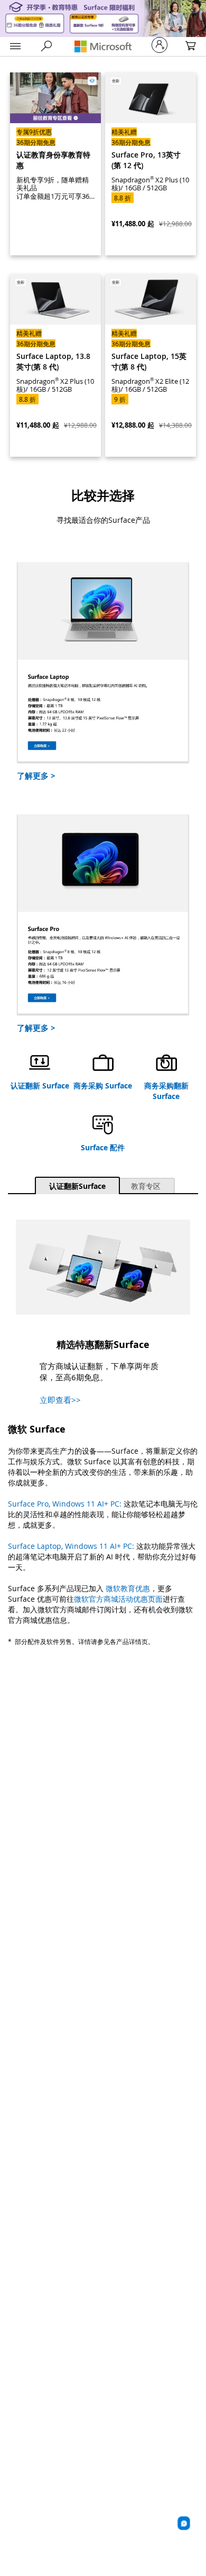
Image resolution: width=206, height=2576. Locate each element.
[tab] (77, 1185)
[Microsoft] (103, 46)
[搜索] (47, 46)
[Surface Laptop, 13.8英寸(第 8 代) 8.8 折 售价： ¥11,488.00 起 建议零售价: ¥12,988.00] (55, 365)
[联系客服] (184, 2523)
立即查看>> (60, 1400)
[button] (15, 47)
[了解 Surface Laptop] (103, 662)
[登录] (160, 45)
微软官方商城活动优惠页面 (118, 1599)
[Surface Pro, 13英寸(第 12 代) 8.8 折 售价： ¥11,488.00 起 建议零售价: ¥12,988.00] (151, 164)
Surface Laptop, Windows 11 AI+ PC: (72, 1546)
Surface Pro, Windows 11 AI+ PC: (66, 1504)
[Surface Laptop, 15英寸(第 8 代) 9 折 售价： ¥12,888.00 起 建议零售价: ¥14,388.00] (151, 365)
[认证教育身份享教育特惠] (55, 164)
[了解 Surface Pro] (103, 914)
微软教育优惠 (128, 1588)
